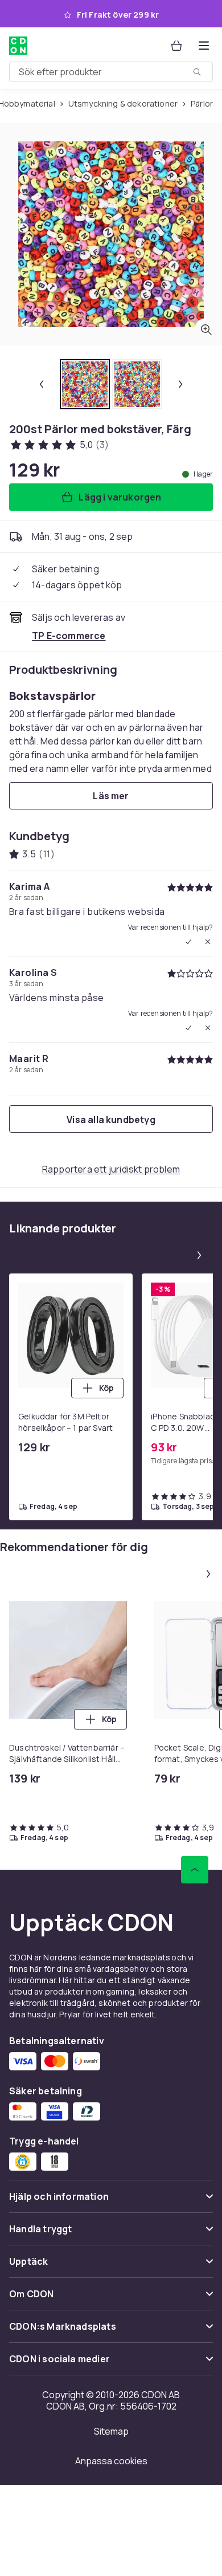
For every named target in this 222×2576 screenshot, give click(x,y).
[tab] (85, 384)
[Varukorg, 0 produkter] (176, 46)
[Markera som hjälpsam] (188, 942)
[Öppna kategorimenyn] (204, 46)
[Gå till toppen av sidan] (195, 1870)
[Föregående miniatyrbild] (42, 384)
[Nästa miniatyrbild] (180, 384)
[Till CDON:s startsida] (18, 46)
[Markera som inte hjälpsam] (208, 942)
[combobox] (111, 72)
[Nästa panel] (199, 1255)
